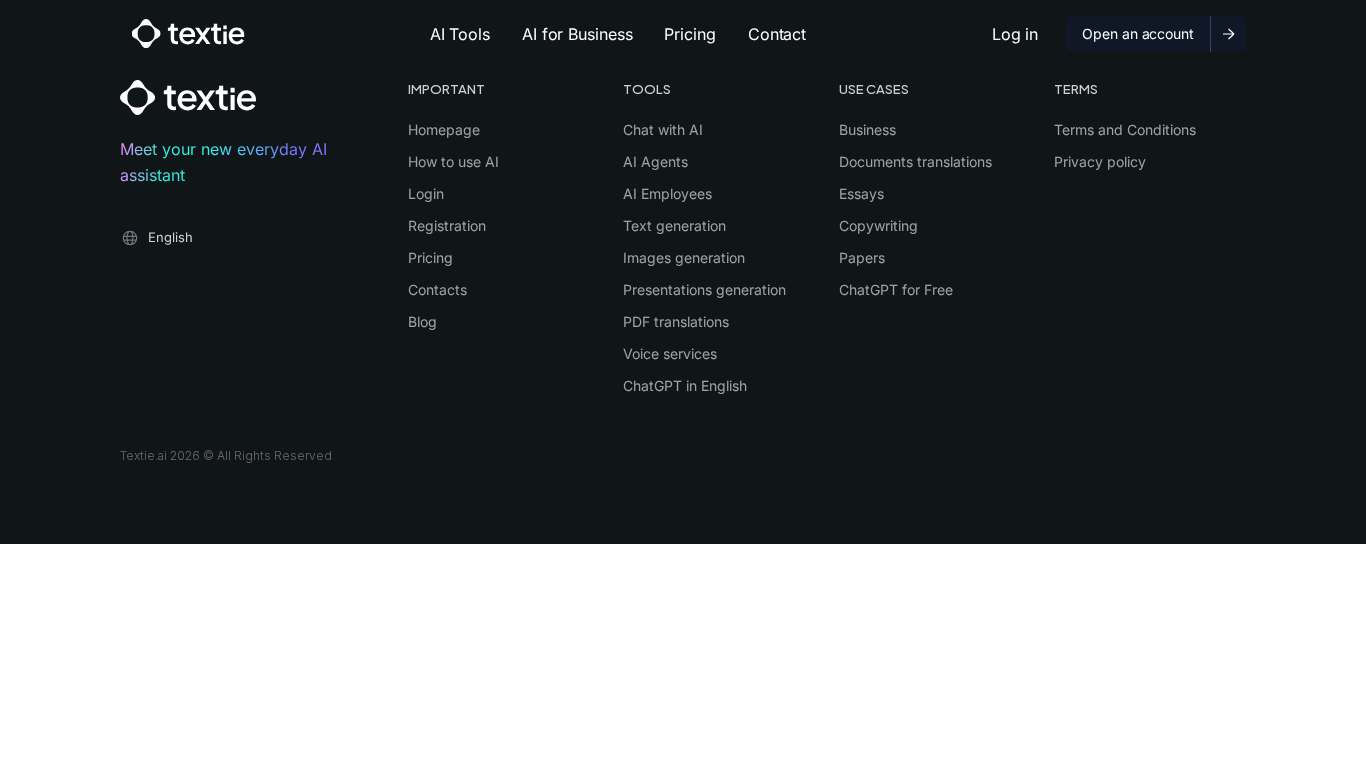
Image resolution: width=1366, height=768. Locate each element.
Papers (862, 257)
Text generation (674, 225)
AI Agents (655, 161)
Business (867, 129)
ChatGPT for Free (896, 289)
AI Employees (667, 193)
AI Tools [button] (460, 34)
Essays (861, 193)
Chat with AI (663, 129)
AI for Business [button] (577, 34)
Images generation (684, 257)
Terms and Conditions (1125, 129)
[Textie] (188, 34)
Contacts (437, 289)
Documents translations (915, 161)
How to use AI (453, 161)
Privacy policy (1100, 161)
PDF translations (676, 321)
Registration (447, 225)
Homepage (444, 129)
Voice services (670, 353)
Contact (777, 34)
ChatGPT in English (685, 385)
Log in (1015, 34)
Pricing (689, 34)
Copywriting (878, 225)
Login (426, 193)
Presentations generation (704, 289)
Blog (422, 321)
